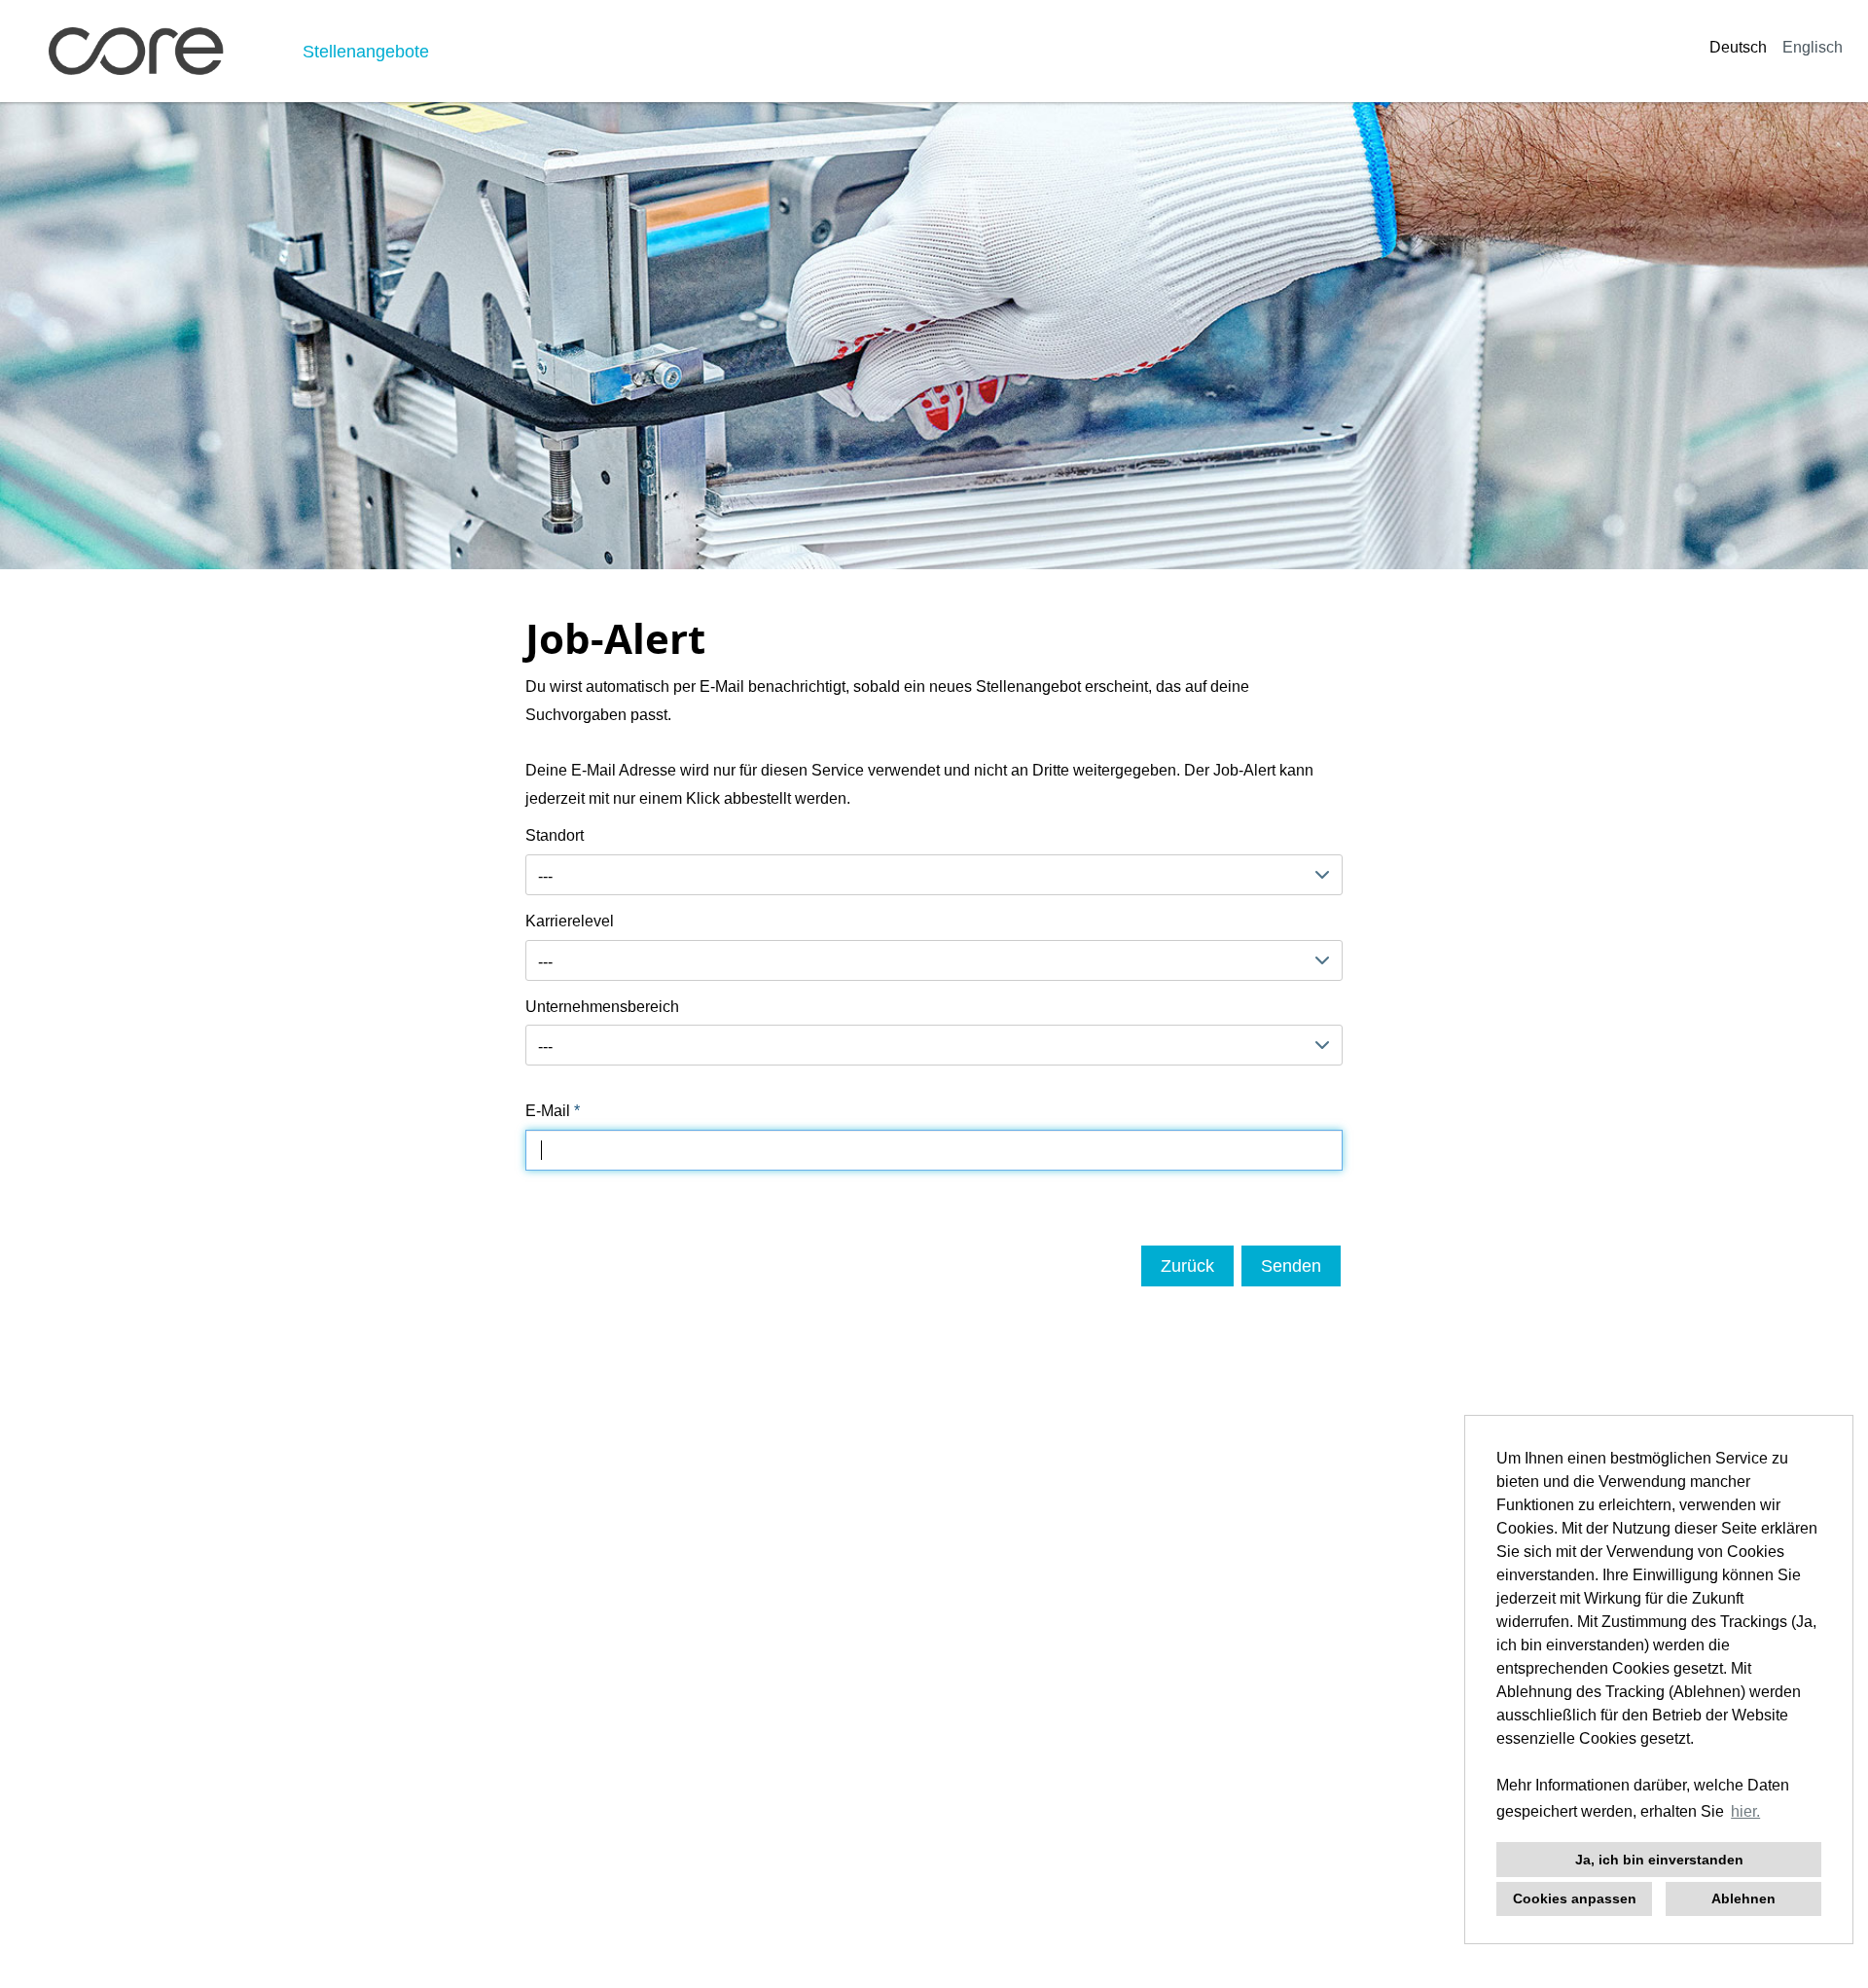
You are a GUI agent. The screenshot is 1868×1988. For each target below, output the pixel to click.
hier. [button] (1745, 1811)
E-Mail (553, 1111)
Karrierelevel (570, 921)
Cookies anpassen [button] (1575, 1898)
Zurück (1187, 1266)
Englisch (1813, 47)
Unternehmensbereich (602, 1007)
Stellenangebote (366, 52)
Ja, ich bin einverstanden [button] (1659, 1860)
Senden (1291, 1266)
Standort (555, 835)
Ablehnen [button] (1743, 1898)
